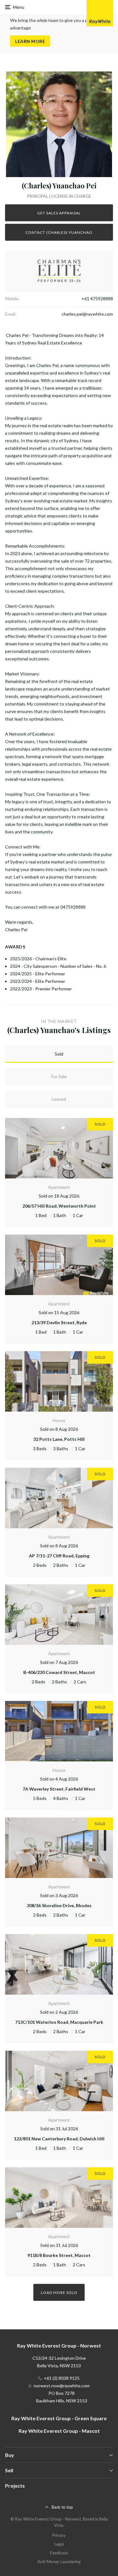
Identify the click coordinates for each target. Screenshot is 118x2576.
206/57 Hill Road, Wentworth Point (59, 1206)
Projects (15, 2486)
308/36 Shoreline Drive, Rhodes (59, 1905)
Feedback (59, 2553)
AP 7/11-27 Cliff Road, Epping (59, 1556)
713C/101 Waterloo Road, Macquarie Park (59, 2022)
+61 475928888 (97, 299)
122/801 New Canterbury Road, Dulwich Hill (59, 2139)
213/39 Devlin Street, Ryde (59, 1322)
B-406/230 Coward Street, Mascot (59, 1672)
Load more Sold (59, 2293)
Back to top (62, 2507)
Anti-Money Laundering (59, 2562)
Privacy (59, 2535)
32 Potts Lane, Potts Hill (59, 1439)
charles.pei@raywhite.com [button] (87, 314)
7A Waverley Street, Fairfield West (59, 1789)
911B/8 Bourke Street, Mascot (59, 2255)
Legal (59, 2544)
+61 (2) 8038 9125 (62, 2378)
